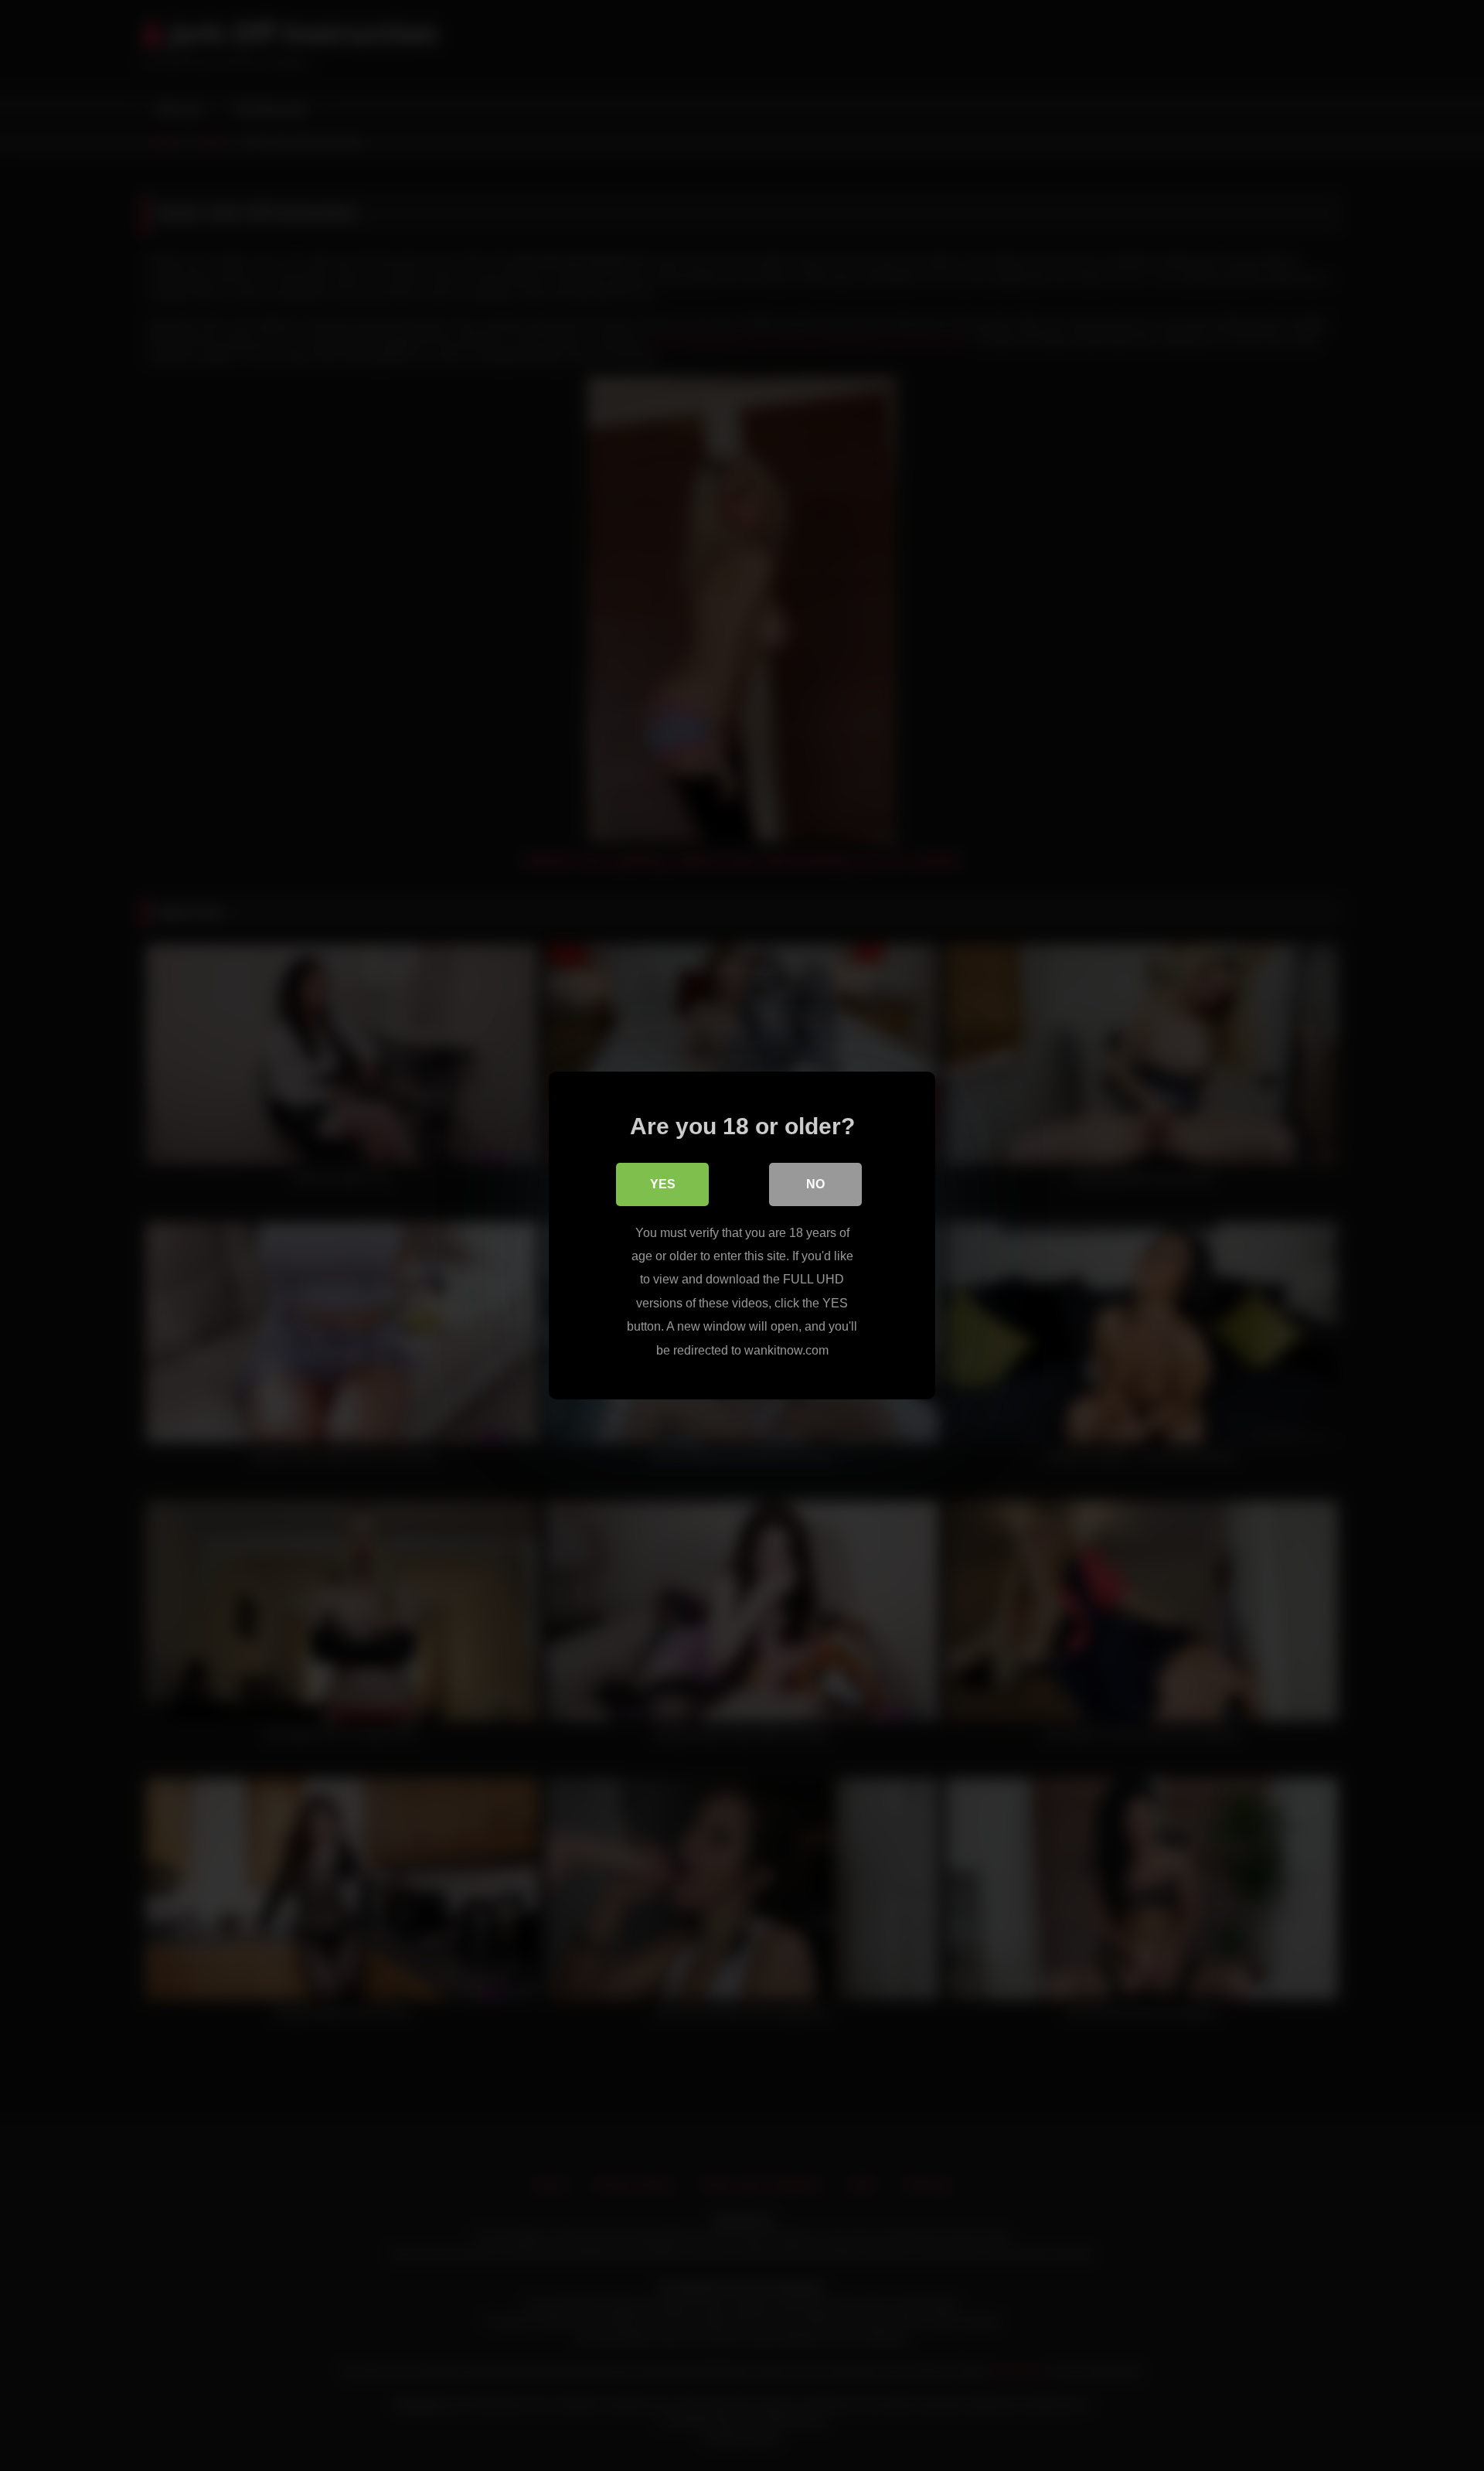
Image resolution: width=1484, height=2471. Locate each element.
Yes (663, 1184)
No (815, 1184)
